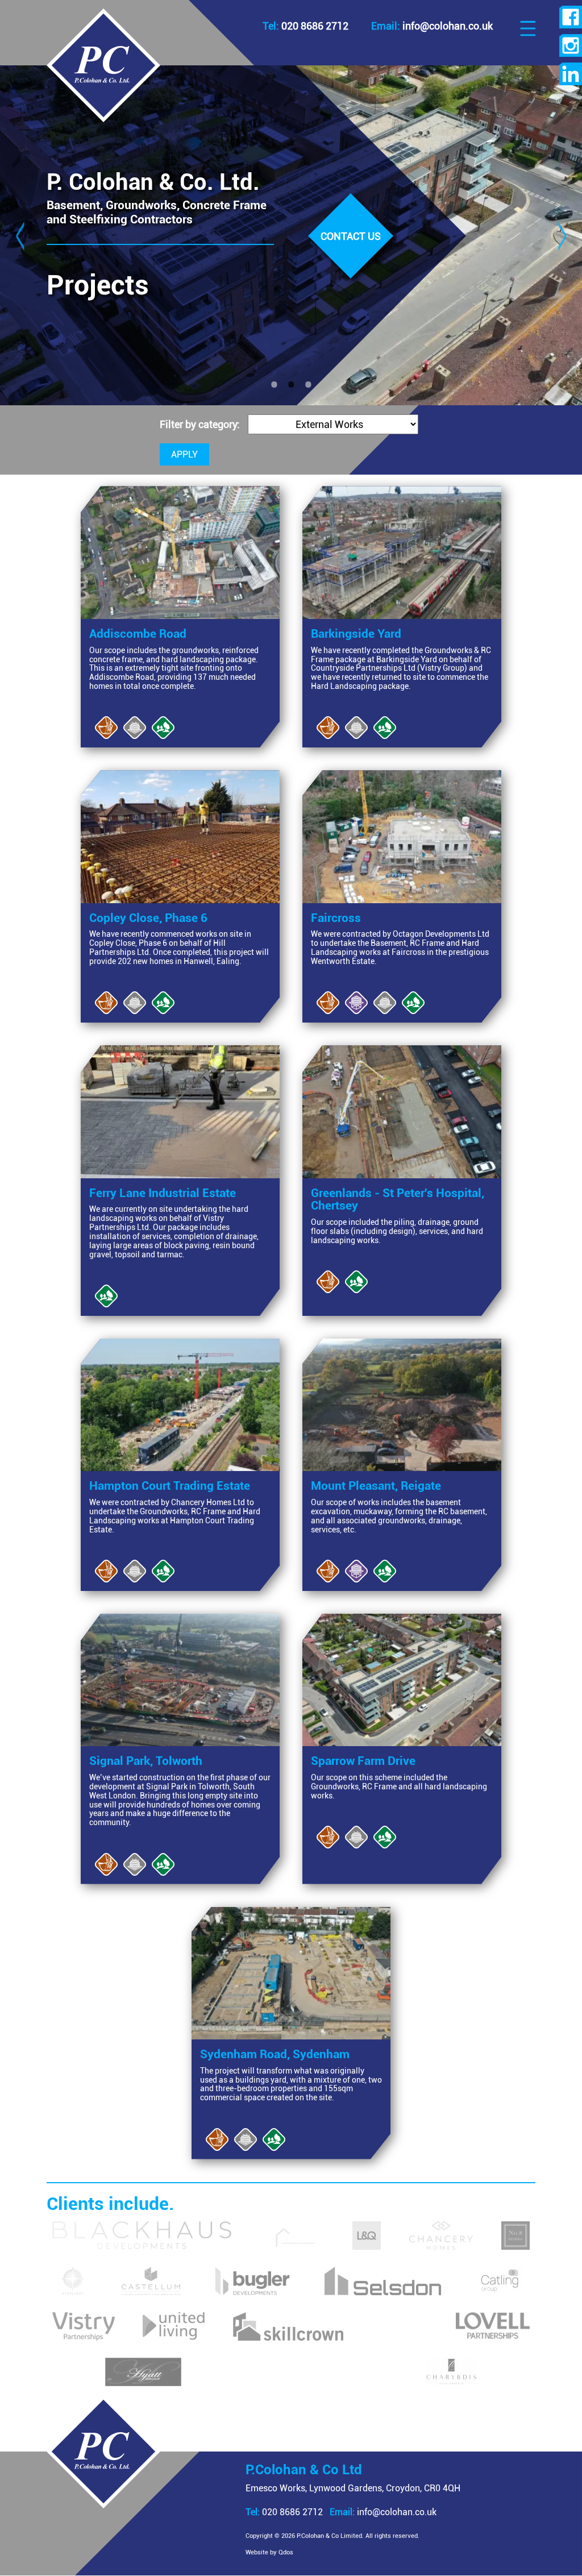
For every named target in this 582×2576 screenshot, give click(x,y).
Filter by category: (201, 425)
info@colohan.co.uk (383, 2512)
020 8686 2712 (284, 2512)
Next (562, 235)
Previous (20, 235)
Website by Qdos (269, 2552)
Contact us (351, 236)
